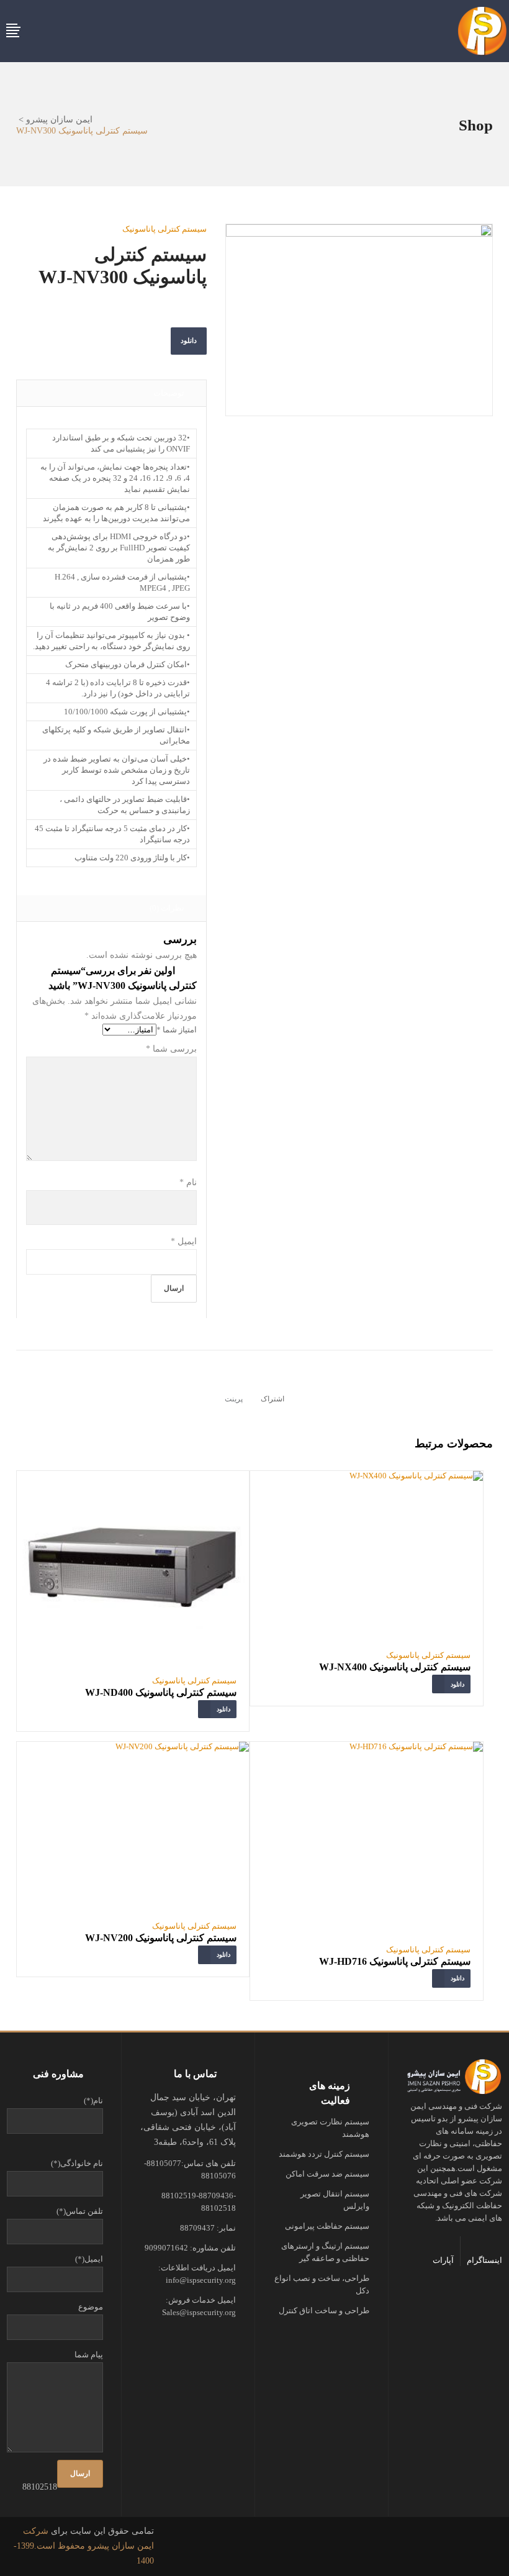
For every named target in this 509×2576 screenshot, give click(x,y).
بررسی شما (171, 1049)
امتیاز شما (177, 1030)
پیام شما (89, 2355)
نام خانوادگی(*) (77, 2163)
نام (188, 1182)
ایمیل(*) (89, 2259)
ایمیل (184, 1241)
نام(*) (93, 2100)
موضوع (91, 2307)
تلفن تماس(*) (80, 2211)
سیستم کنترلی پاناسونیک (164, 229)
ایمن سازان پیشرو (59, 120)
